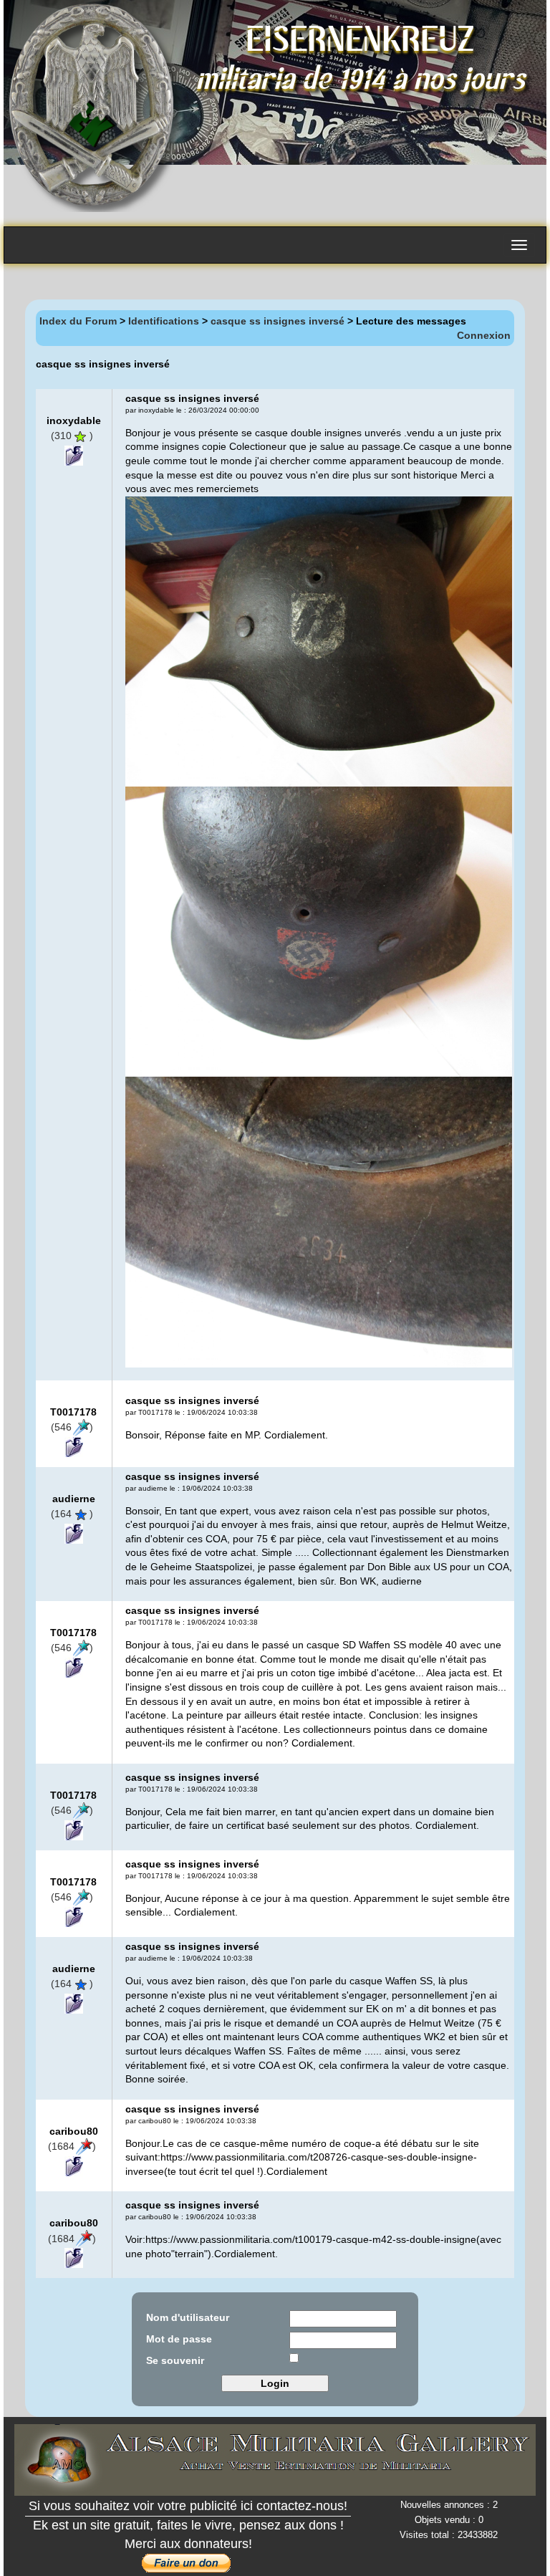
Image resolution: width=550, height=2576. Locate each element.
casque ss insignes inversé (278, 321)
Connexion (484, 335)
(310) (72, 436)
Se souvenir (175, 2360)
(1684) (72, 2146)
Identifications (164, 321)
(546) (72, 1427)
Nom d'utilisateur (188, 2317)
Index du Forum (78, 321)
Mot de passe (179, 2339)
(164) (72, 1514)
